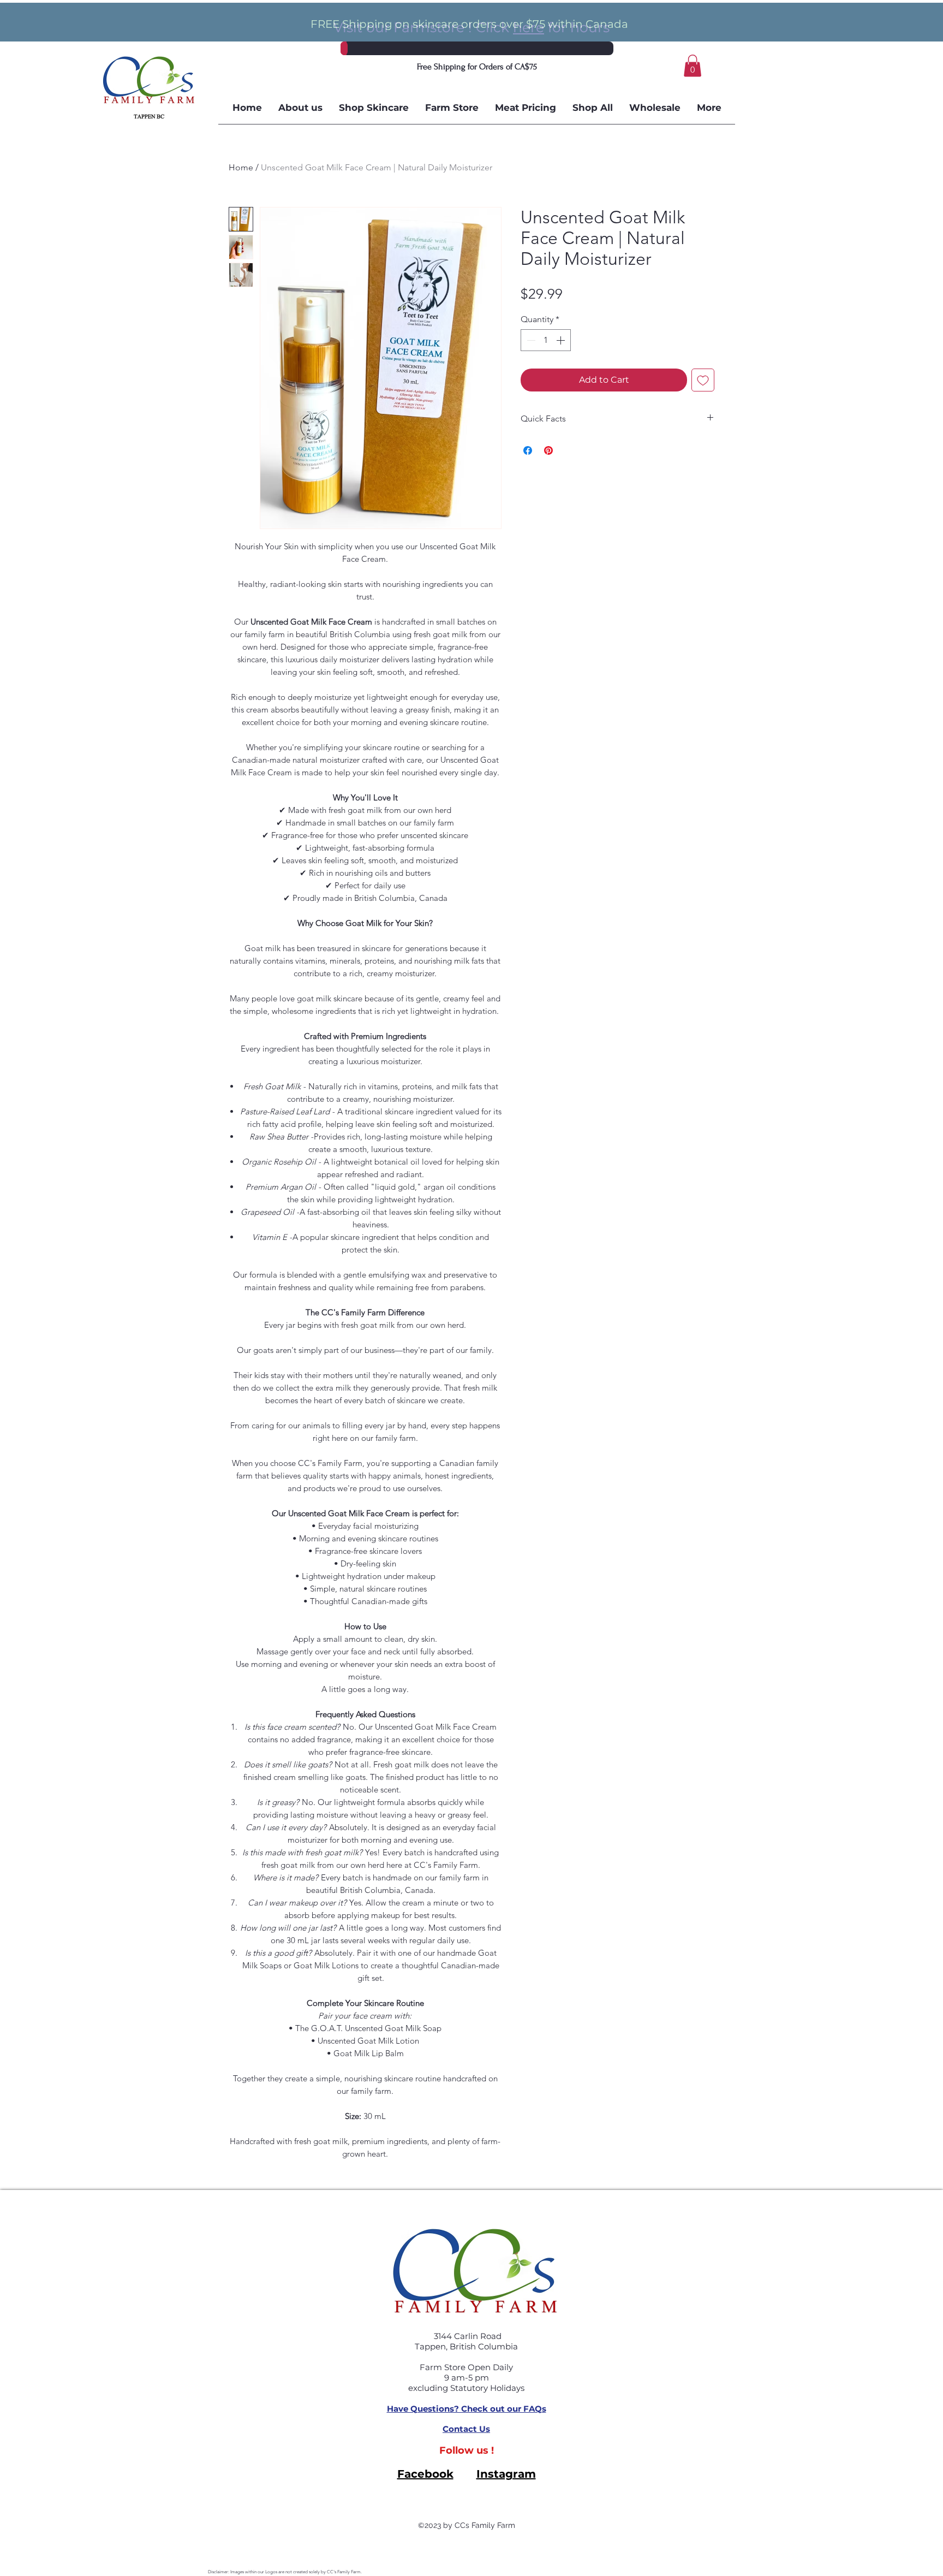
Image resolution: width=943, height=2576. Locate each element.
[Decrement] (530, 340)
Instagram (506, 2474)
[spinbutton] (546, 340)
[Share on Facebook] (528, 450)
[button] (693, 66)
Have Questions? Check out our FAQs (467, 2409)
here (529, 27)
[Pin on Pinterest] (548, 450)
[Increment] (562, 340)
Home (241, 167)
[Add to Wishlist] (703, 380)
